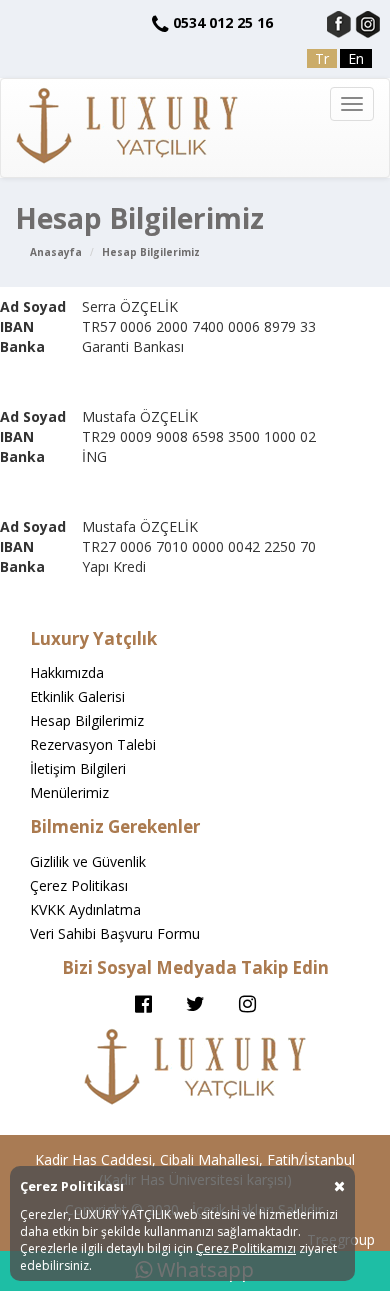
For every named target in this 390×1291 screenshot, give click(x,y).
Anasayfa (56, 252)
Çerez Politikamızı (246, 1248)
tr (322, 58)
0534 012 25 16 (223, 22)
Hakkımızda (67, 672)
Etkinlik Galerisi (77, 696)
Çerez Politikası (79, 885)
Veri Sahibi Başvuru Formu (115, 933)
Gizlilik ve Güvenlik (88, 861)
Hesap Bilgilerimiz (151, 252)
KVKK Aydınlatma (85, 909)
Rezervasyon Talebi (93, 744)
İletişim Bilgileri (78, 768)
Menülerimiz (69, 792)
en (356, 58)
